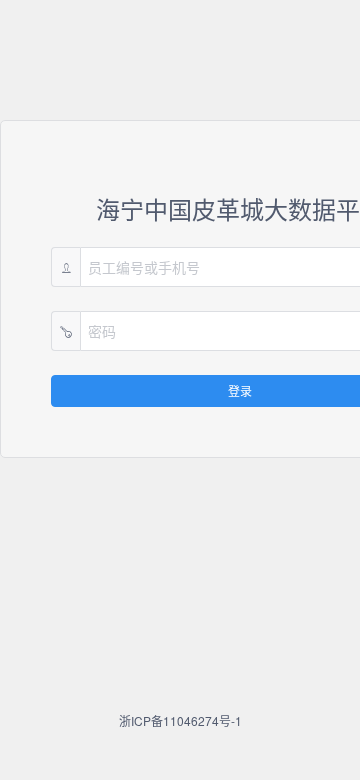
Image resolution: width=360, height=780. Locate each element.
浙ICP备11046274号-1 (180, 720)
